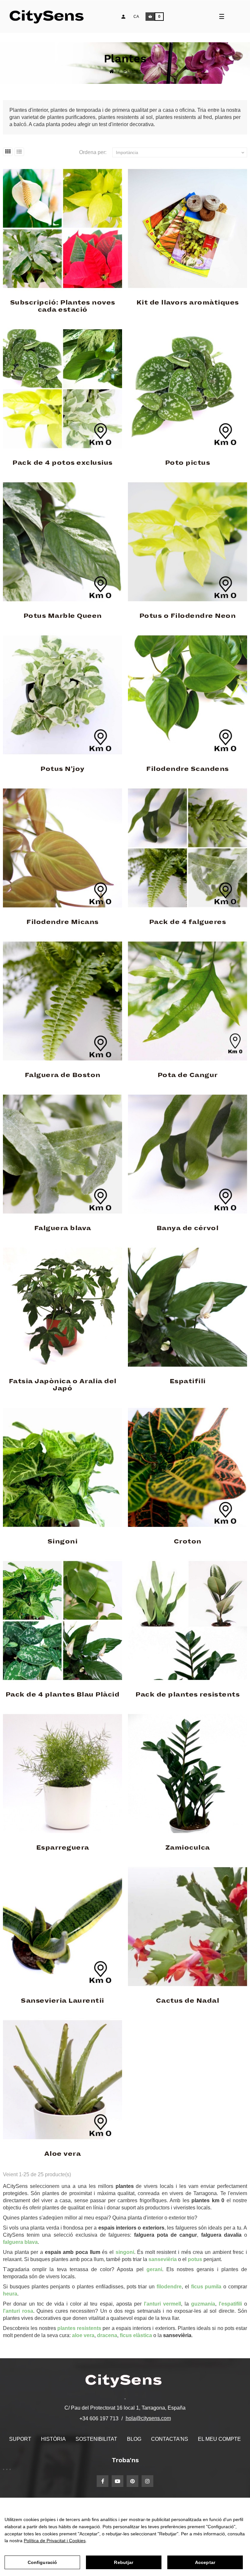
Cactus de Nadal (188, 2001)
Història (53, 2439)
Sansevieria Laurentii (62, 2001)
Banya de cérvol (188, 1228)
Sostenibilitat (96, 2439)
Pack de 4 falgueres (188, 922)
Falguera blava (63, 1228)
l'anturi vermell (162, 2304)
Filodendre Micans (62, 922)
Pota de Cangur (188, 1075)
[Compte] (123, 17)
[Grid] (8, 152)
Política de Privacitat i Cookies (55, 2541)
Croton (188, 1542)
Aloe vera (63, 2154)
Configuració (42, 2562)
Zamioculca (188, 1848)
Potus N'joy (62, 769)
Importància (181, 153)
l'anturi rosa (18, 2311)
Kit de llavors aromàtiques (188, 303)
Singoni (63, 1542)
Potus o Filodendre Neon (188, 616)
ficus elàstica (136, 2335)
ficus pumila (206, 2287)
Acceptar (205, 2562)
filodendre (169, 2287)
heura (10, 2294)
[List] (19, 152)
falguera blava (20, 2242)
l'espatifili (230, 2304)
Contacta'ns (170, 2439)
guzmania (203, 2304)
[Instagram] (147, 2481)
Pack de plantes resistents (187, 1695)
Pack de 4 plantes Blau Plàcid (63, 1695)
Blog (134, 2439)
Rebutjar (124, 2562)
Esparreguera (63, 1848)
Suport (20, 2439)
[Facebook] (103, 2481)
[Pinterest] (132, 2481)
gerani (154, 2269)
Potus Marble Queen (63, 616)
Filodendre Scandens (187, 769)
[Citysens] (50, 17)
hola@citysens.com (148, 2418)
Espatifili (188, 1381)
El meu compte (219, 2439)
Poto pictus (188, 463)
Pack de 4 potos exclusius (62, 463)
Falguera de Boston (63, 1075)
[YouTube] (118, 2481)
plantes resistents (79, 2328)
